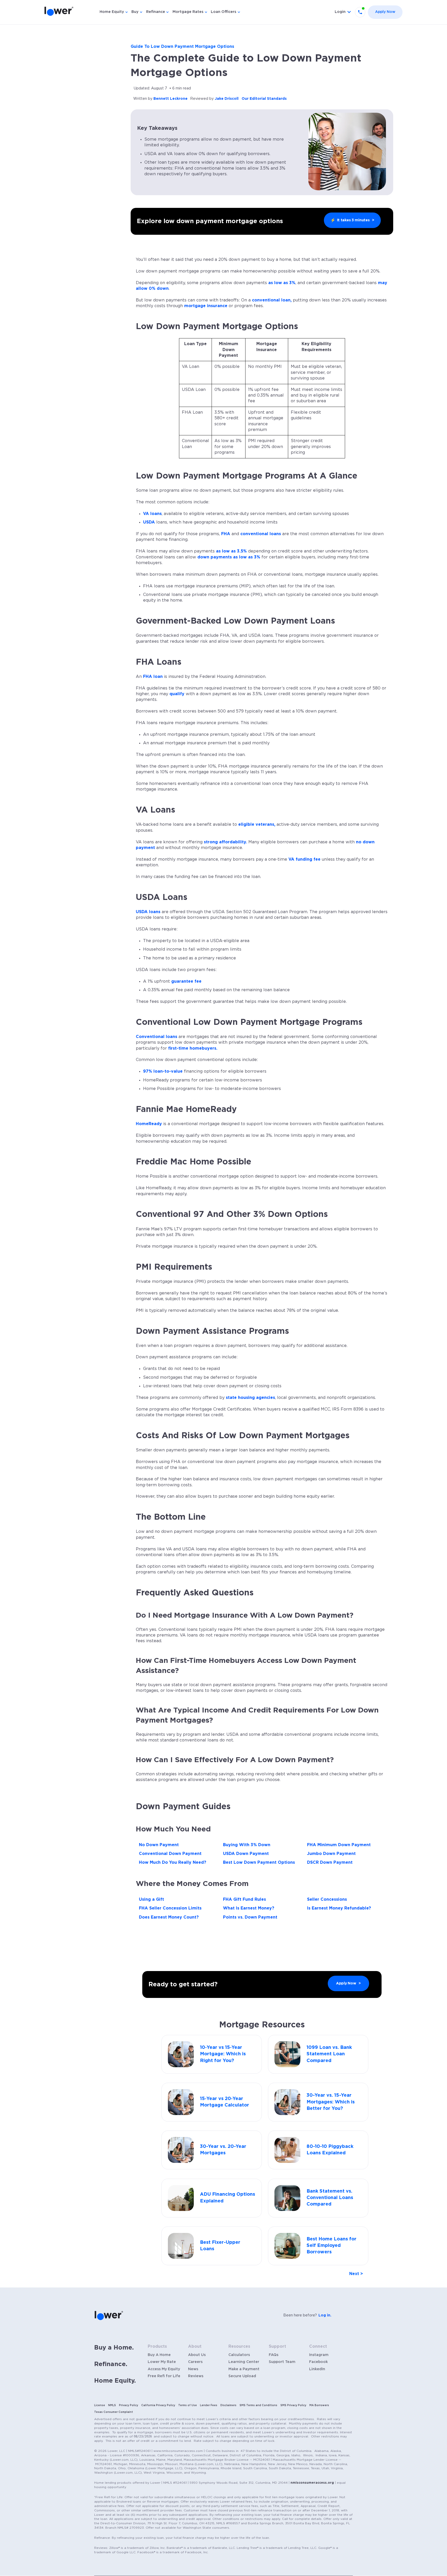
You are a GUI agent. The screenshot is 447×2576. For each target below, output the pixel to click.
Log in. (325, 2315)
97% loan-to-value (163, 1071)
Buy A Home (159, 2355)
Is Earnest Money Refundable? (339, 1908)
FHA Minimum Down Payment (339, 1845)
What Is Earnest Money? (249, 1908)
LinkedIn (317, 2369)
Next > (356, 2274)
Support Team (282, 2362)
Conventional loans (157, 1037)
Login (340, 12)
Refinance (156, 12)
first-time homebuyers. (193, 1048)
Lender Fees (209, 2405)
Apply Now (385, 12)
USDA (150, 522)
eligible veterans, (257, 824)
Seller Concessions (327, 1899)
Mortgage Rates (188, 12)
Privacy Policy (129, 2405)
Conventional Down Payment (170, 1854)
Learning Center (244, 2362)
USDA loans (148, 912)
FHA (226, 534)
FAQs (274, 2355)
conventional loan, (272, 300)
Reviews (196, 2376)
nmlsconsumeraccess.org (312, 2483)
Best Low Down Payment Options (259, 1862)
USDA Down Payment (246, 1854)
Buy (135, 12)
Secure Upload (242, 2376)
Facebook (318, 2362)
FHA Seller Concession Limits (170, 1908)
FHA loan (153, 677)
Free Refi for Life (164, 2376)
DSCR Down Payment (330, 1862)
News (193, 2369)
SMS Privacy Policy (293, 2405)
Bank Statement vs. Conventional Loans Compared (330, 2198)
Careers (195, 2362)
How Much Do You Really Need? (173, 1862)
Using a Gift (151, 1899)
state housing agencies (250, 1398)
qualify (177, 694)
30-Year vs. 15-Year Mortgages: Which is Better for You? (331, 2102)
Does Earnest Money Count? (169, 1917)
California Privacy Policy (158, 2405)
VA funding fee (304, 859)
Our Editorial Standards (264, 99)
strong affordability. (225, 842)
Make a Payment (244, 2369)
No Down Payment (159, 1845)
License (100, 2405)
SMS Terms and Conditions (258, 2405)
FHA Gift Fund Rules (244, 1899)
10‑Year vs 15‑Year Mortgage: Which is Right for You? (223, 2054)
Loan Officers (224, 12)
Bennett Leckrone (170, 99)
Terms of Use (188, 2405)
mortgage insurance (206, 306)
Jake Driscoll (227, 99)
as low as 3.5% (231, 551)
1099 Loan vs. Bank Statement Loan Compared (329, 2054)
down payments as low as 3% (229, 557)
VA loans (152, 514)
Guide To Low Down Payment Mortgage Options (182, 47)
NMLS (112, 2405)
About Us (197, 2355)
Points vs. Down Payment (250, 1917)
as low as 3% (282, 283)
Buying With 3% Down (247, 1845)
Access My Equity (164, 2369)
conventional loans (261, 534)
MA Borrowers (319, 2405)
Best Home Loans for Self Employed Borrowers (331, 2246)
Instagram (319, 2355)
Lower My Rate (162, 2362)
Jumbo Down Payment (331, 1854)
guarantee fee (186, 981)
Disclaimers (228, 2405)
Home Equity (112, 12)
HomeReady (149, 1124)
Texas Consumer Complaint (114, 2412)
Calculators (239, 2355)
